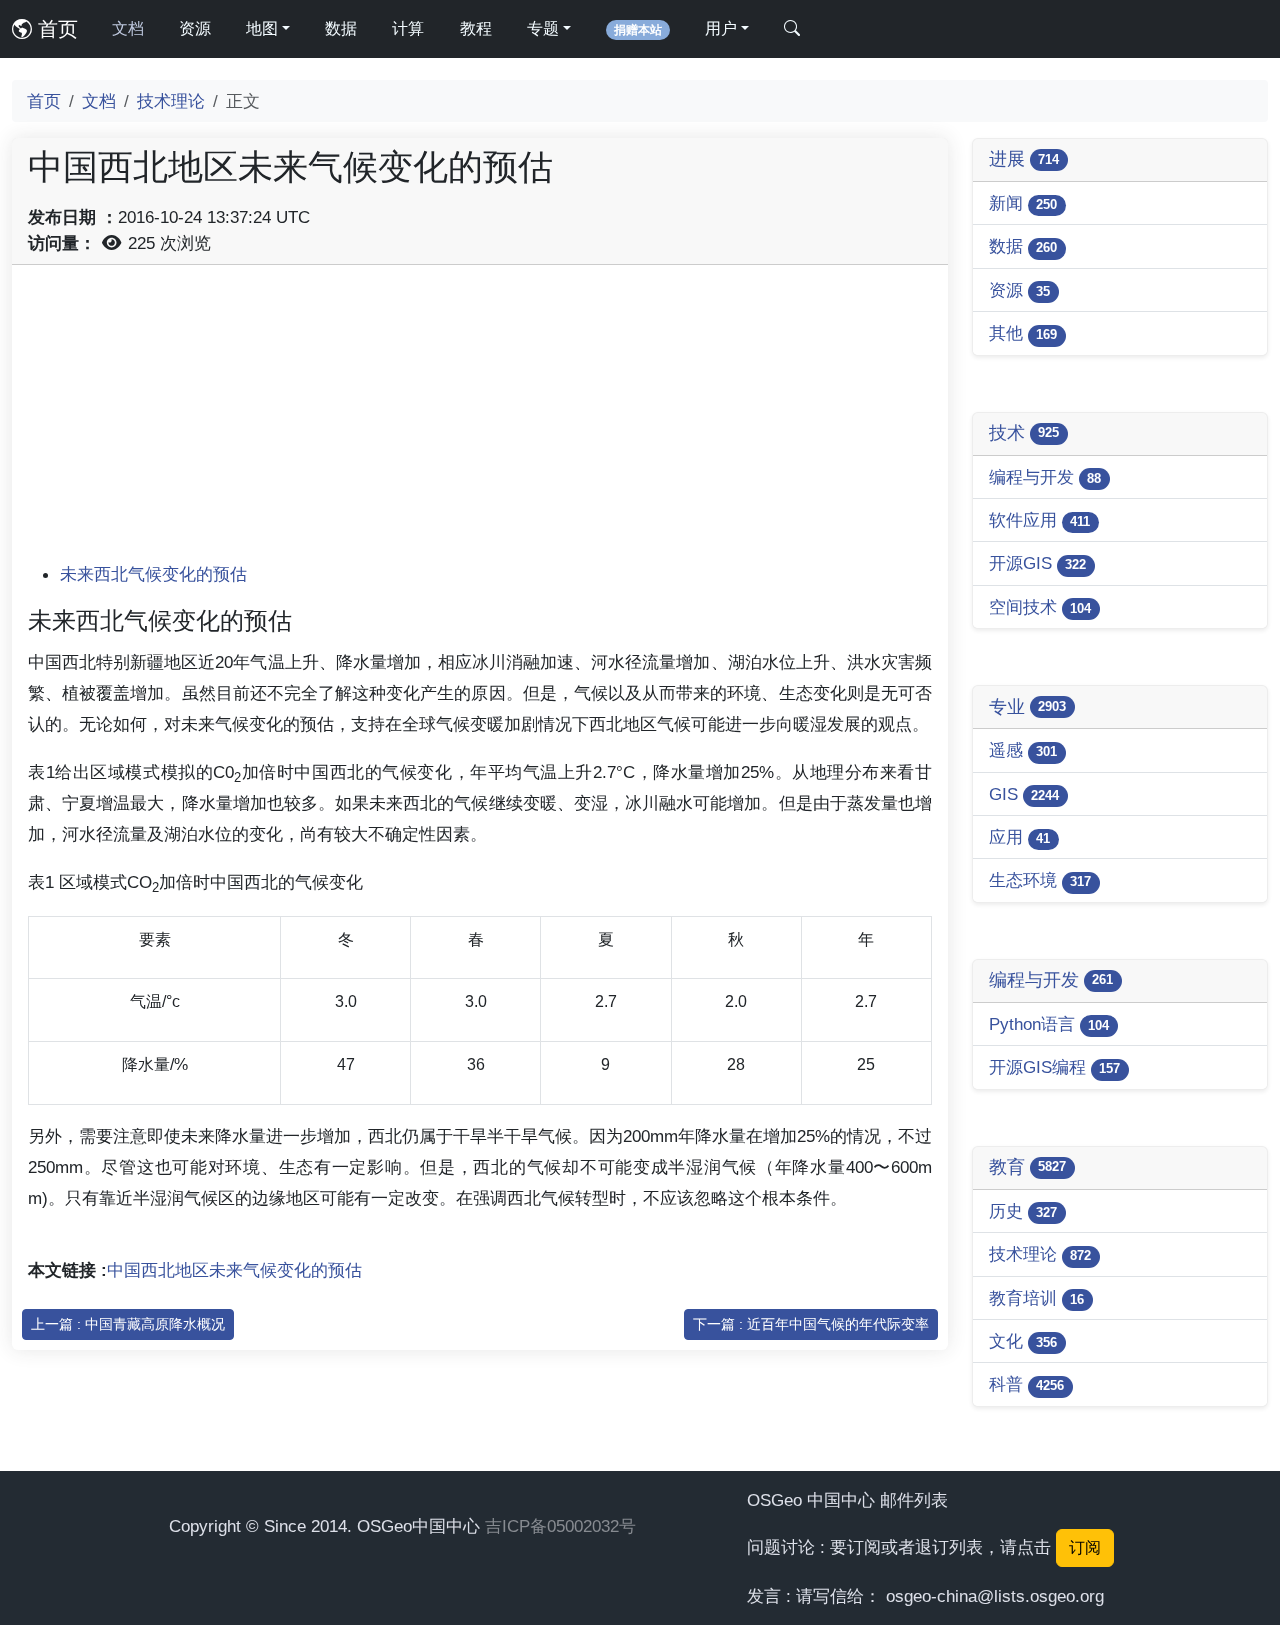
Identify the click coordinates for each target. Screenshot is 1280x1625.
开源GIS (1037, 563)
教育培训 (1036, 1298)
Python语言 (1049, 1024)
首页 (55, 29)
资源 (195, 28)
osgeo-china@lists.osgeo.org (995, 1596)
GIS (1024, 794)
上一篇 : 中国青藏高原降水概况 (128, 1324)
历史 (1023, 1211)
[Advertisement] (480, 421)
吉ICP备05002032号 (560, 1526)
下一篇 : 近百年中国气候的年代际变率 (811, 1324)
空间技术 (1040, 607)
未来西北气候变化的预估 (153, 574)
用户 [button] (721, 28)
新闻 (1023, 203)
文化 (1023, 1341)
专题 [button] (543, 28)
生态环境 (1040, 880)
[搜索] (792, 29)
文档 (128, 28)
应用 (1019, 837)
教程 (476, 28)
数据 (341, 28)
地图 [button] (262, 28)
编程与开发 (1045, 477)
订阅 (1085, 1547)
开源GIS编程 (1054, 1067)
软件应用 (1039, 520)
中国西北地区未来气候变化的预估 (234, 1270)
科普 (1026, 1384)
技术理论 (171, 101)
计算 (408, 28)
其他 (1023, 333)
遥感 (1023, 750)
